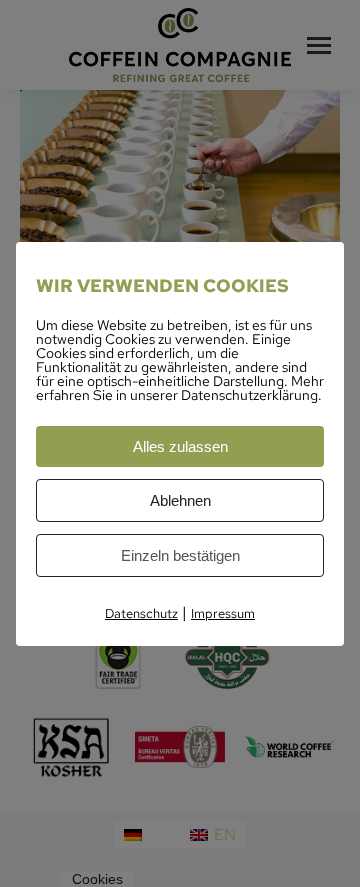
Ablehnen (180, 500)
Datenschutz (141, 613)
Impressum (223, 613)
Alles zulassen (180, 446)
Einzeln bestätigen (180, 555)
